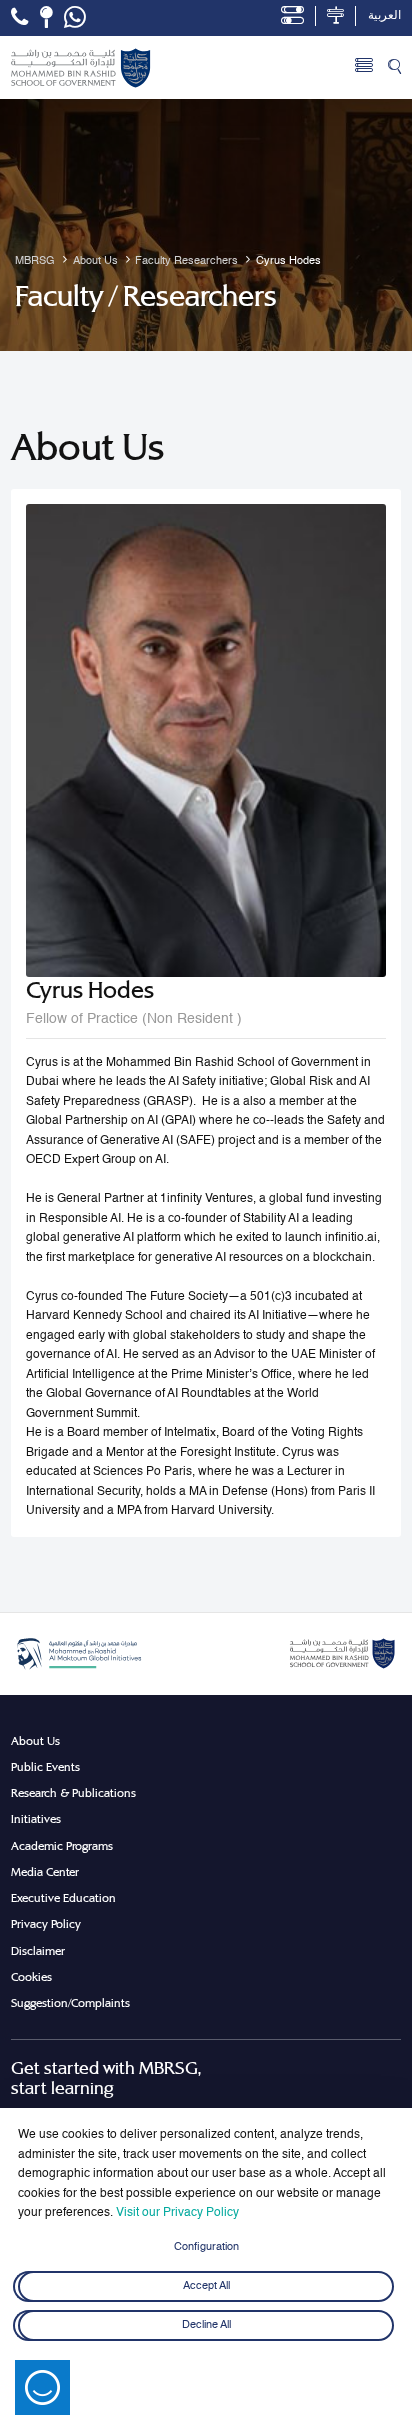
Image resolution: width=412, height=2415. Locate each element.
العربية (384, 16)
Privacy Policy (46, 1924)
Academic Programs (62, 1846)
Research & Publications (73, 1793)
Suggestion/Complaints (70, 2003)
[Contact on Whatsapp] (75, 18)
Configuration (206, 2247)
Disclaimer (38, 1951)
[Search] (394, 68)
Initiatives (36, 1819)
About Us (35, 1741)
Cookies (31, 1977)
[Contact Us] (46, 17)
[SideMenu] (364, 68)
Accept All (206, 2286)
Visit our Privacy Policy (177, 2213)
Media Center (45, 1872)
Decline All (206, 2325)
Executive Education (63, 1898)
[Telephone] (19, 17)
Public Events (45, 1767)
